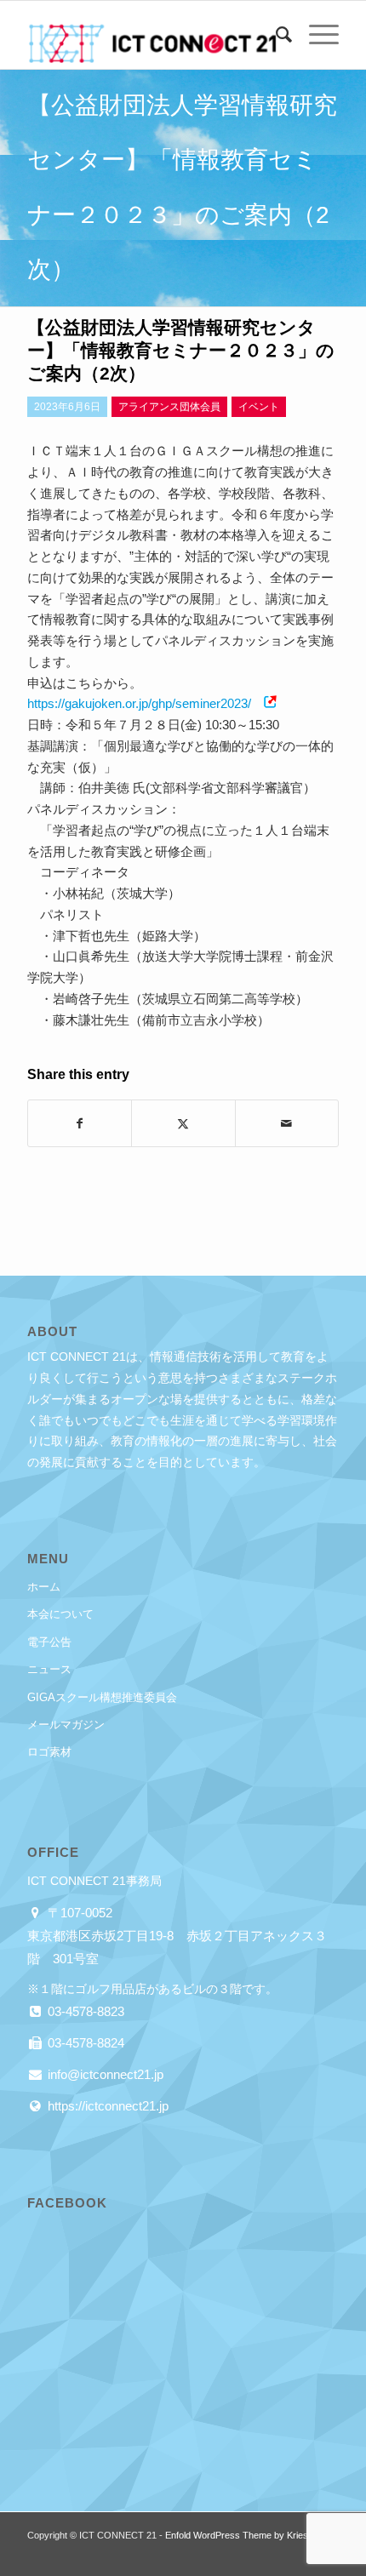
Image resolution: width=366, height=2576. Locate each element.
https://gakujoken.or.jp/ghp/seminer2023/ (139, 703)
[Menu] (315, 35)
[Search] (275, 35)
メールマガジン (66, 1725)
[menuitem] (275, 35)
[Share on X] (183, 1124)
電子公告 (49, 1642)
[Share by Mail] (287, 1124)
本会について (60, 1614)
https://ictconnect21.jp (106, 2106)
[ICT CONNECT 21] (152, 35)
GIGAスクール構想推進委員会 (102, 1697)
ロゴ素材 (49, 1752)
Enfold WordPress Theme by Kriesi (237, 2535)
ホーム (44, 1587)
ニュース (49, 1669)
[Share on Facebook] (80, 1124)
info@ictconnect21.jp (104, 2074)
